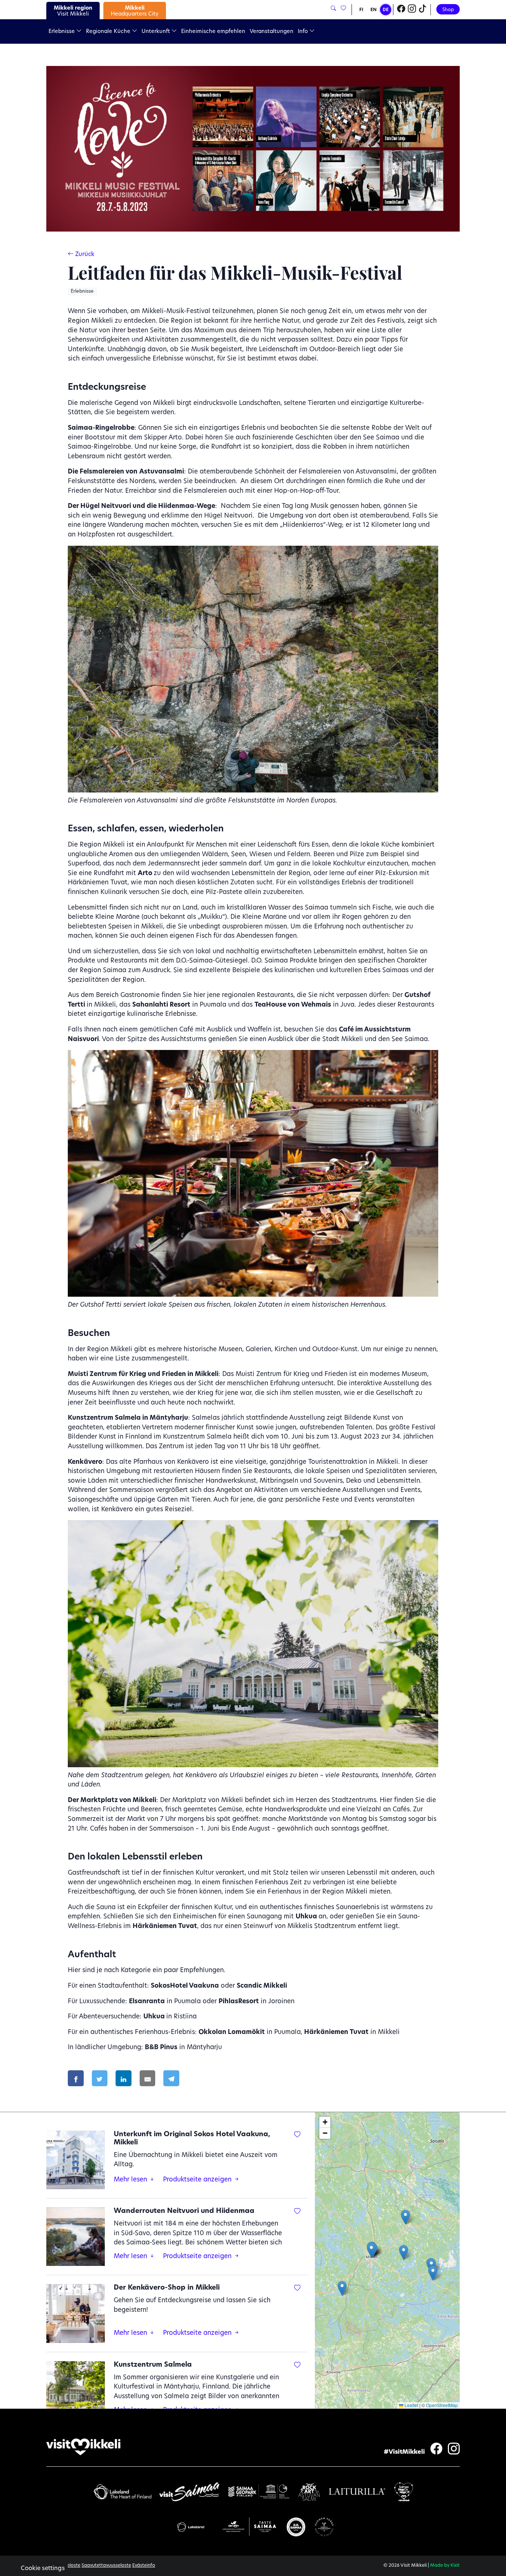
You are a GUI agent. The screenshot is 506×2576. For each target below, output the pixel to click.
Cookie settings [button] (43, 2569)
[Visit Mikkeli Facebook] (401, 10)
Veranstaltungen (272, 32)
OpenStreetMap (442, 2405)
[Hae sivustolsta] (333, 9)
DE (386, 10)
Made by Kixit (445, 2566)
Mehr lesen (131, 2180)
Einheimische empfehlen (213, 32)
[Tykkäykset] (343, 9)
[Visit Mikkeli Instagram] (412, 10)
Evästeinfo (144, 2566)
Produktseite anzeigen (198, 2180)
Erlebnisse (62, 32)
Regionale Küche (109, 32)
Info (304, 32)
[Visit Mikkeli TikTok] (423, 10)
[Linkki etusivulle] (83, 2447)
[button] (404, 2252)
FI (361, 10)
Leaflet (411, 2405)
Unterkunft (157, 32)
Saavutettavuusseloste (106, 2566)
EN (374, 10)
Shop (448, 10)
